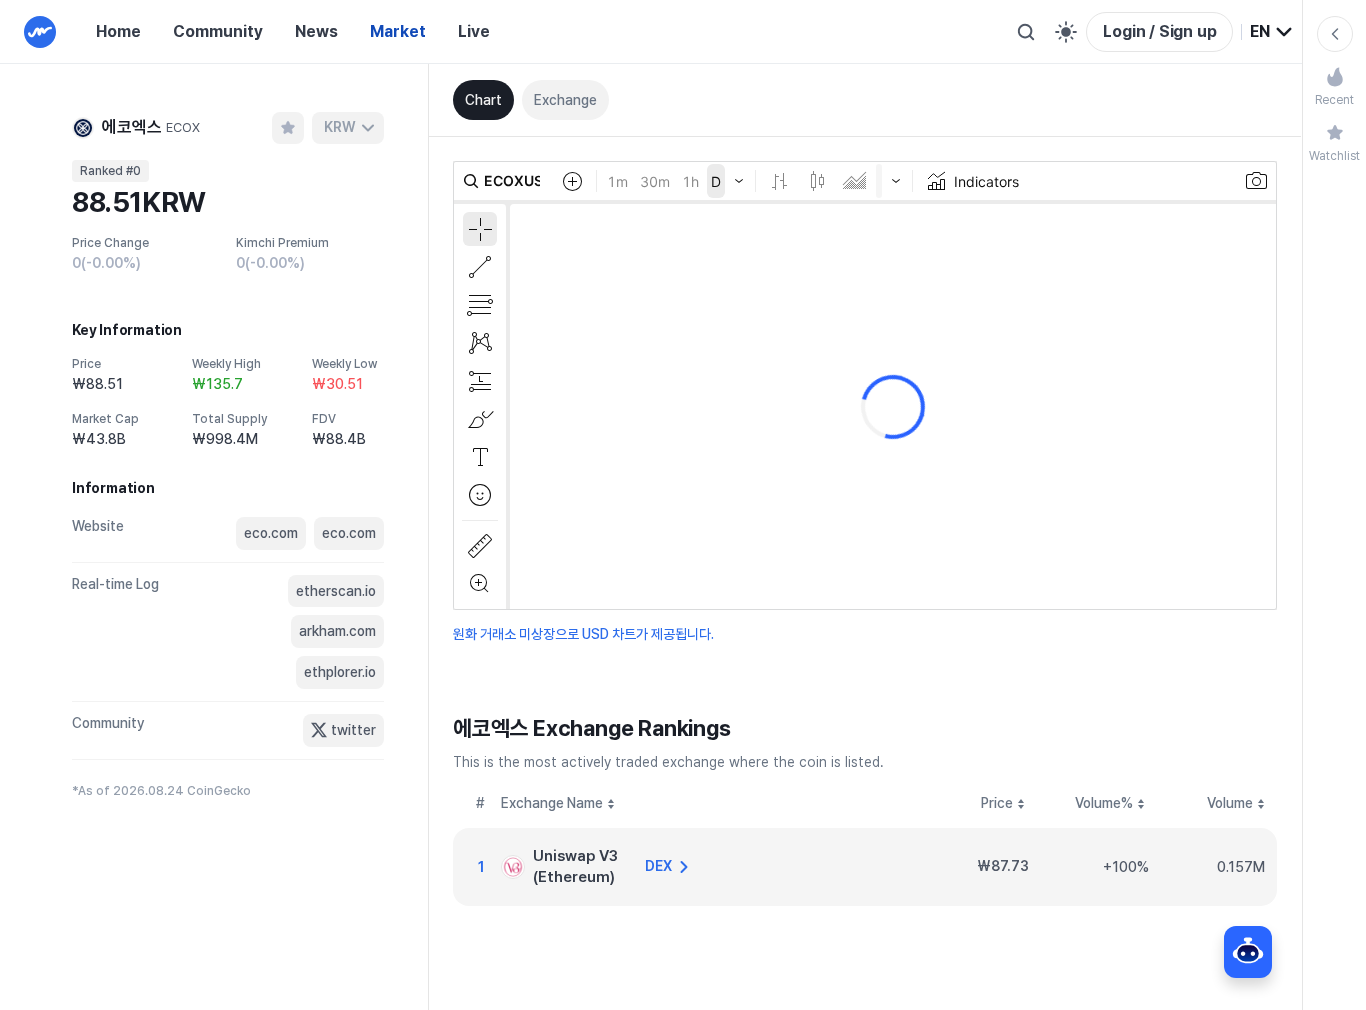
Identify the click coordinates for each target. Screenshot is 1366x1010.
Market (398, 31)
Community (218, 31)
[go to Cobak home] (40, 32)
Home (118, 31)
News (316, 31)
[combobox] (1272, 32)
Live (474, 31)
